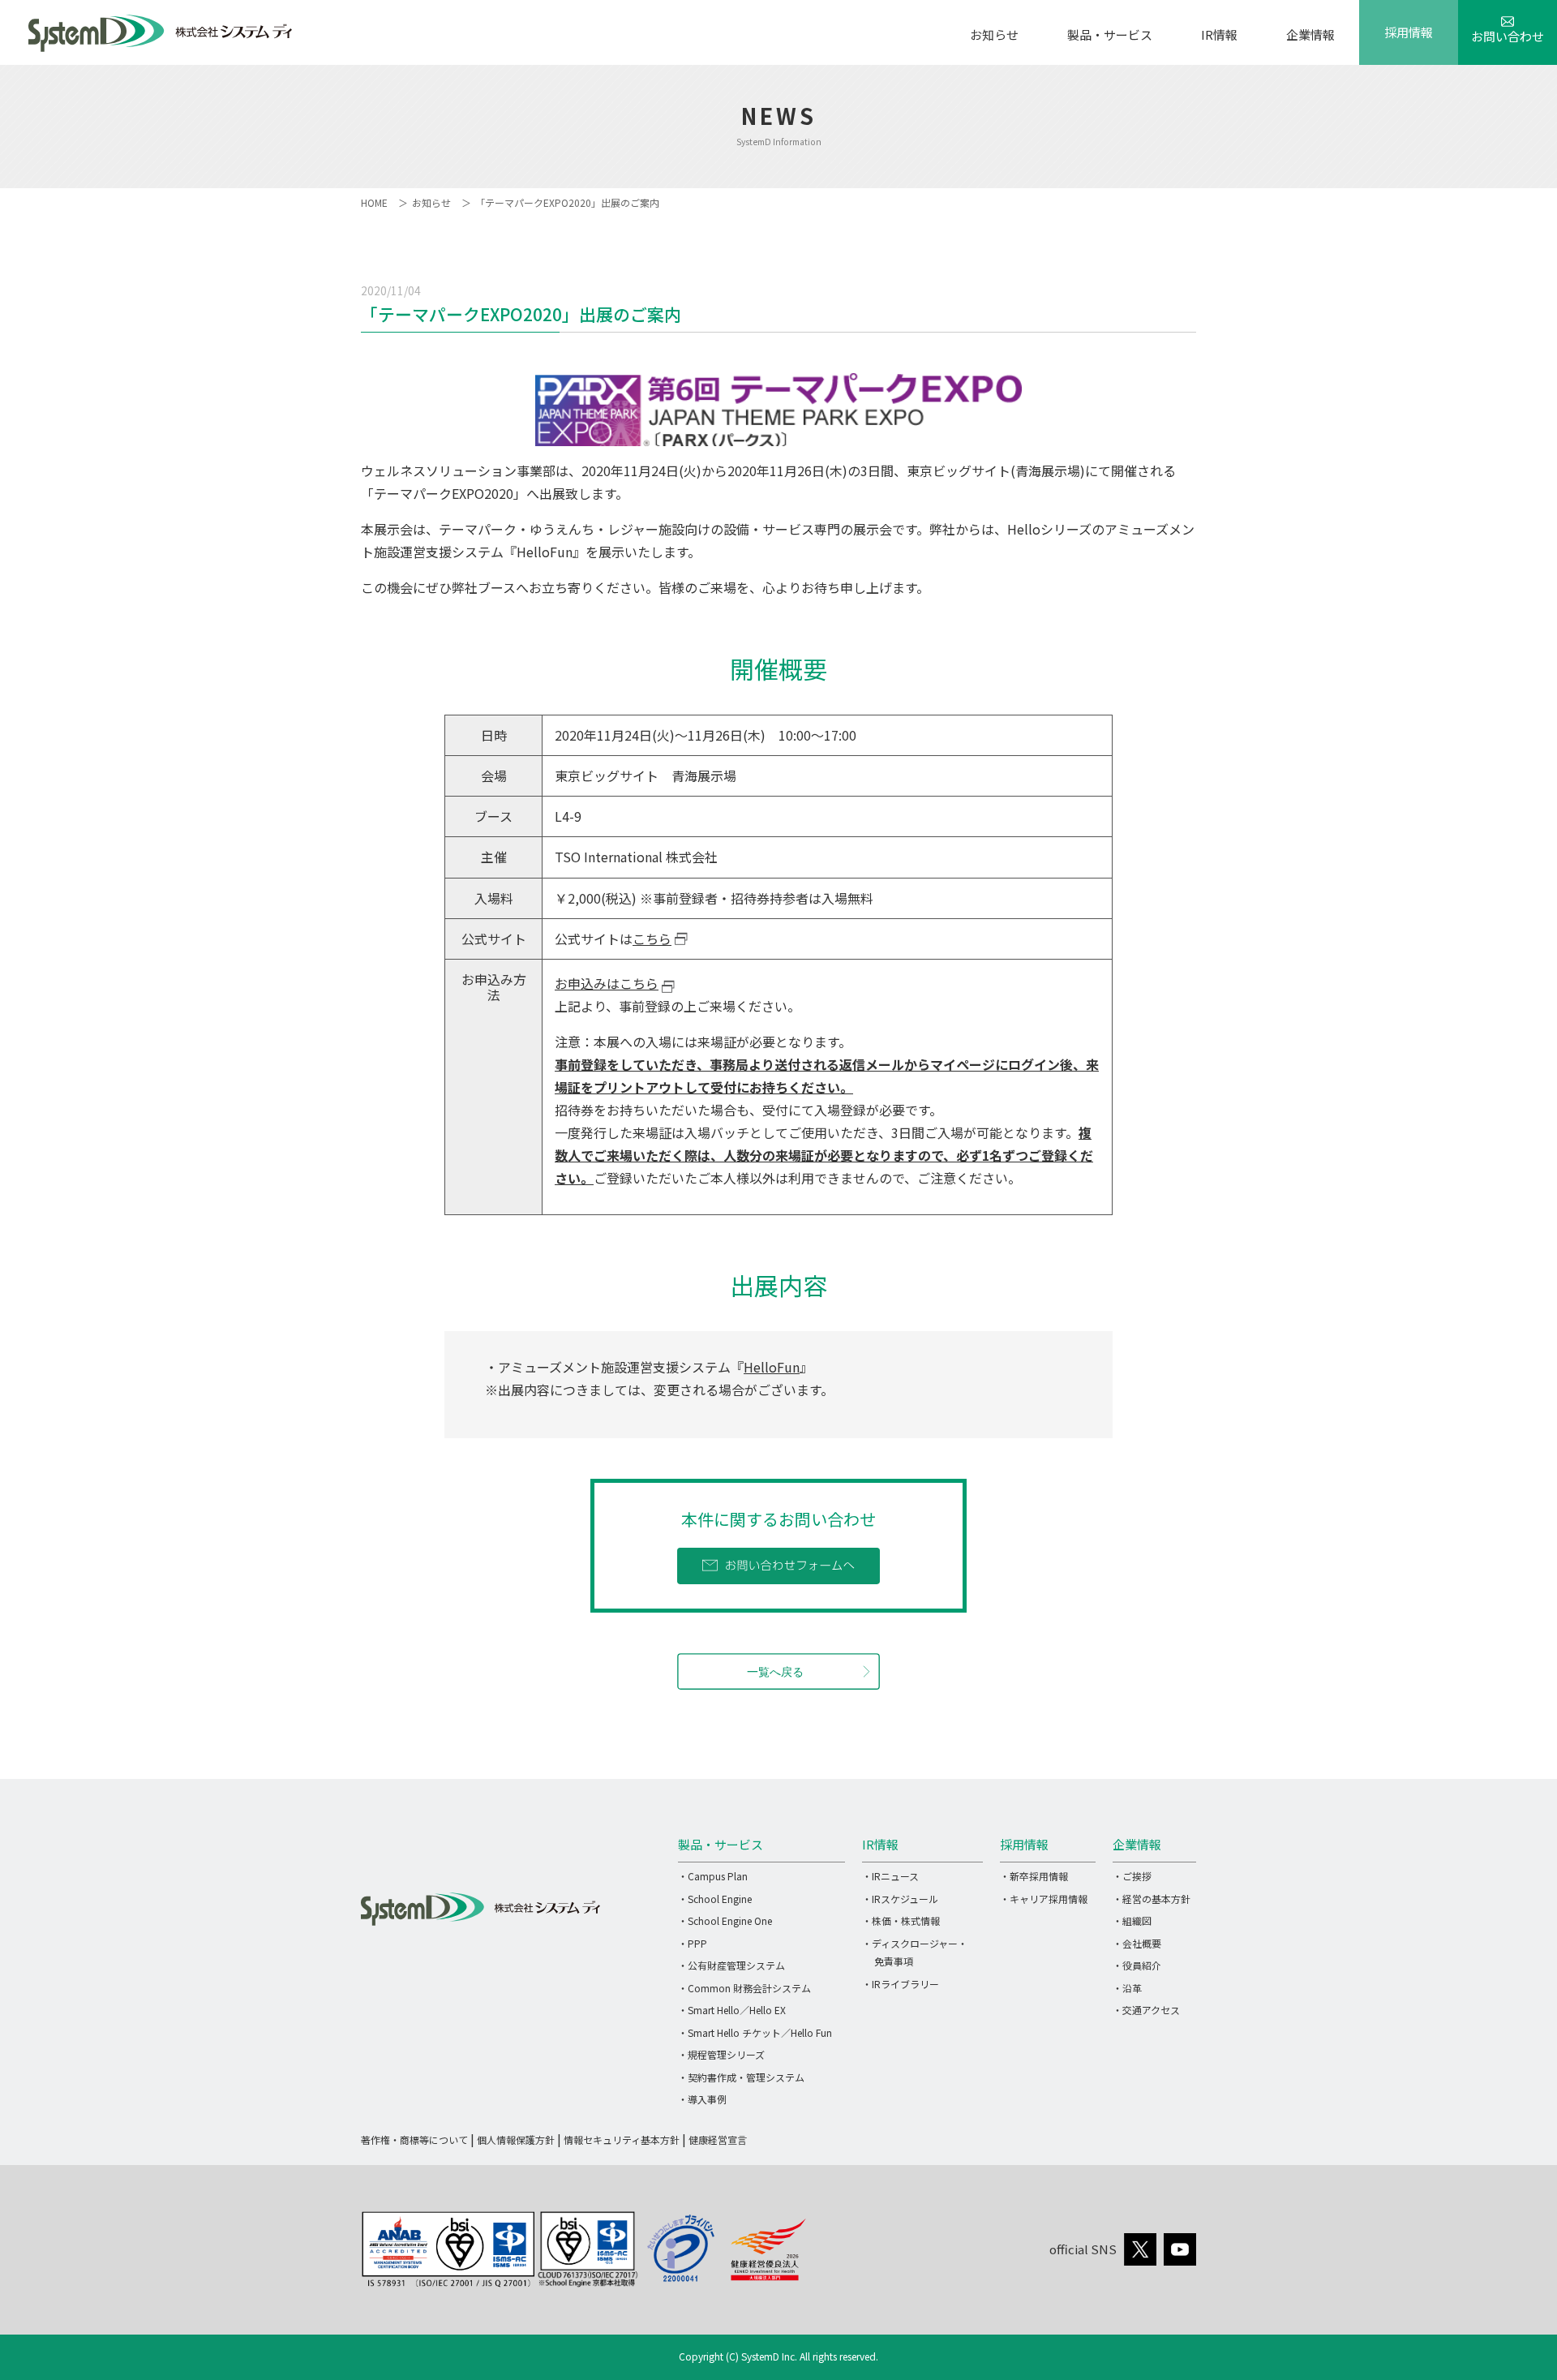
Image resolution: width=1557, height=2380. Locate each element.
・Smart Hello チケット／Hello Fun (755, 2032)
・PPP (693, 1943)
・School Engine (715, 1899)
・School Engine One (725, 1920)
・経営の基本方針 (1152, 1899)
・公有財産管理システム (731, 1965)
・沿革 (1127, 1988)
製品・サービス (1110, 34)
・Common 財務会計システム (744, 1988)
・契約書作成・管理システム (741, 2077)
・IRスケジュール (900, 1899)
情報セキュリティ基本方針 (622, 2139)
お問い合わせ (1508, 36)
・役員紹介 (1137, 1965)
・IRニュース (890, 1876)
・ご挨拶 (1132, 1876)
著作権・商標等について (414, 2139)
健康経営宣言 (718, 2139)
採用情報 (1409, 32)
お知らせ (994, 34)
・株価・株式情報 (901, 1920)
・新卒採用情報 (1034, 1876)
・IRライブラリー (901, 1984)
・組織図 (1132, 1920)
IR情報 (1219, 34)
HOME (374, 202)
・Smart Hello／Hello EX (732, 2010)
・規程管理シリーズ (721, 2054)
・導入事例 (702, 2099)
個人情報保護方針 (516, 2139)
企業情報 (1310, 34)
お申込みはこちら (607, 983)
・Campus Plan (713, 1876)
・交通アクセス (1146, 2010)
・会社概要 (1137, 1943)
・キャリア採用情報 (1044, 1899)
